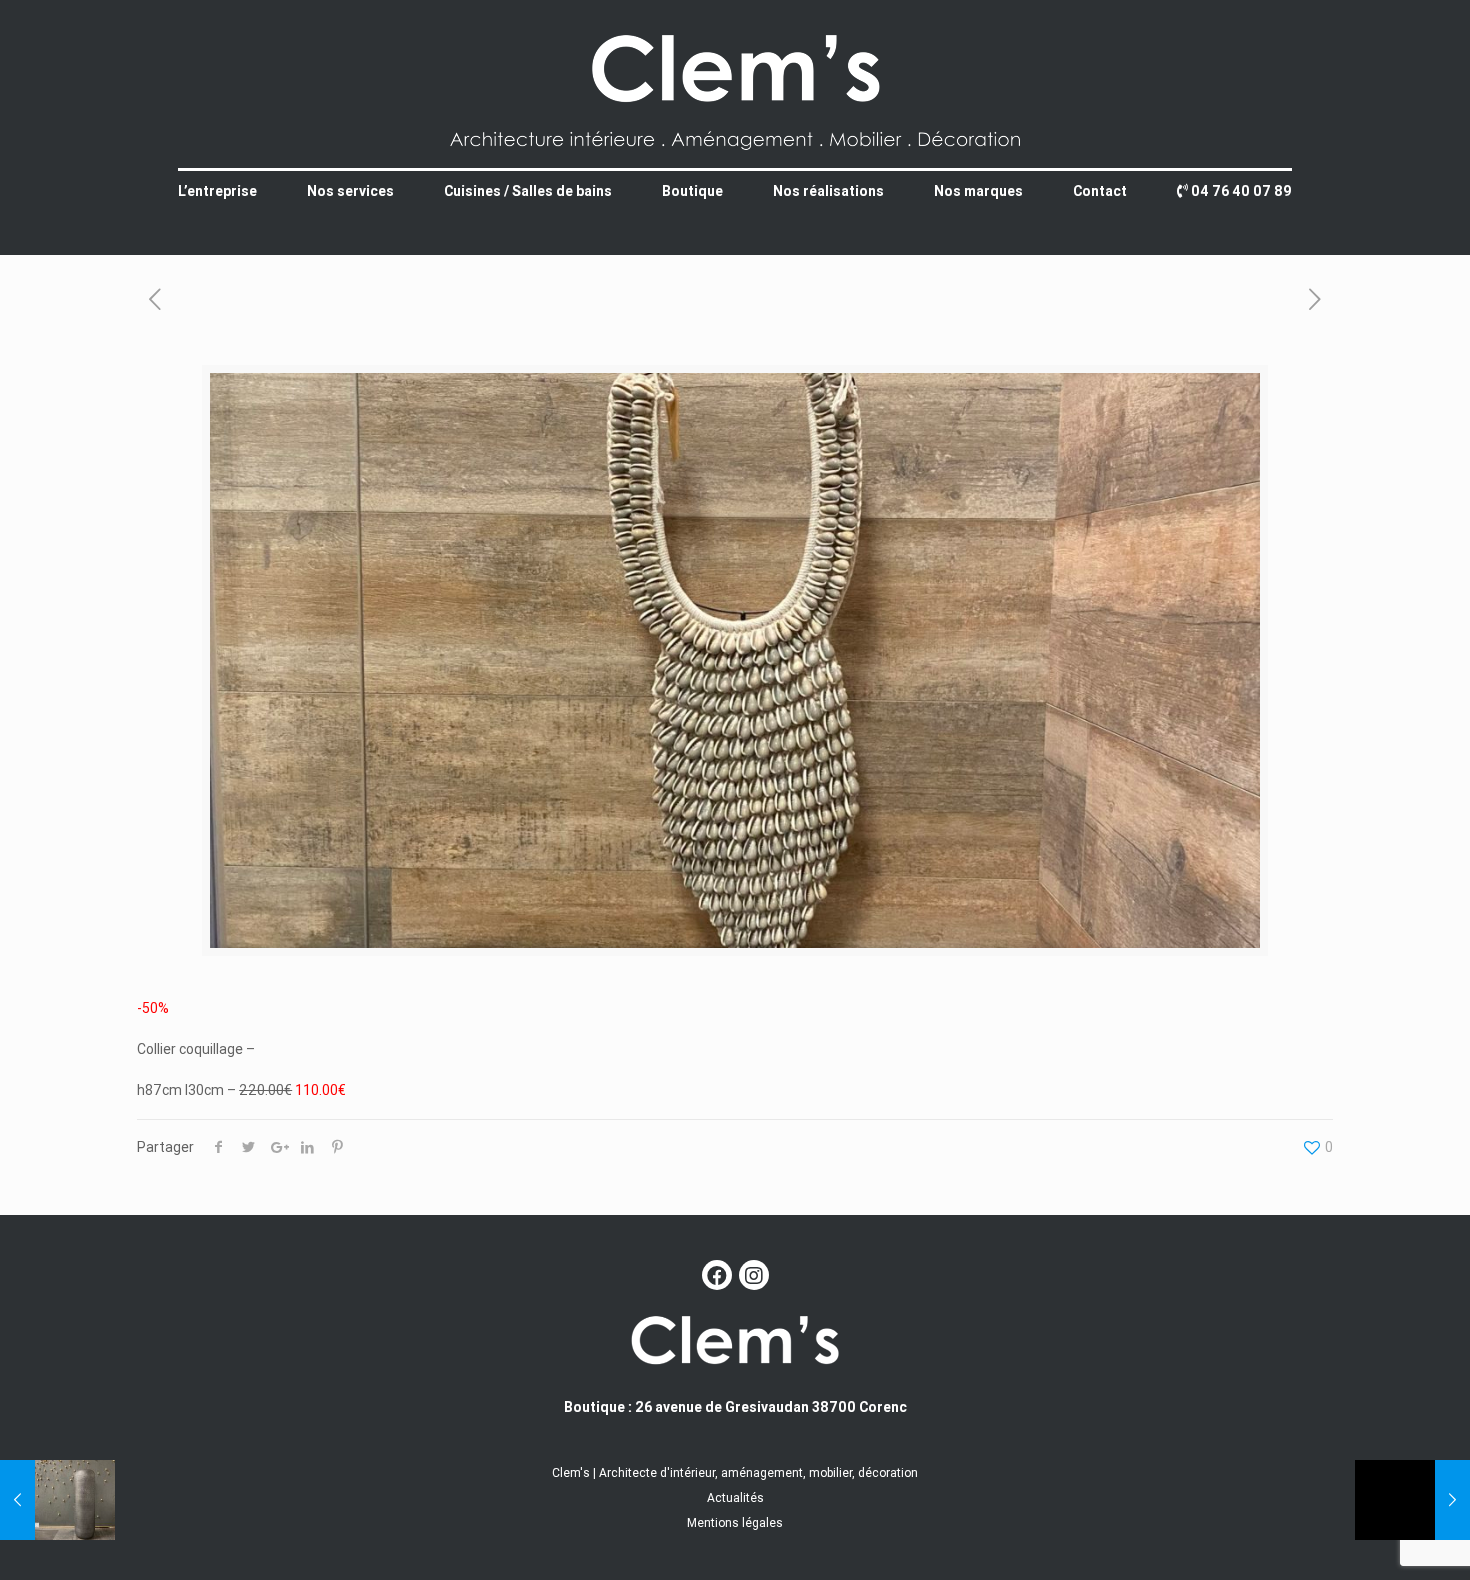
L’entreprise (217, 191)
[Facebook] (717, 1275)
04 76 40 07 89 (1240, 191)
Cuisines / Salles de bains (528, 191)
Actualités (735, 1497)
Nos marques (978, 191)
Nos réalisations (828, 191)
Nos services (350, 191)
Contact (1100, 191)
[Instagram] (754, 1275)
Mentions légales (735, 1522)
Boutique (692, 191)
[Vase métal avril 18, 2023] (57, 1500)
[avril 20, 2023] (1412, 1500)
